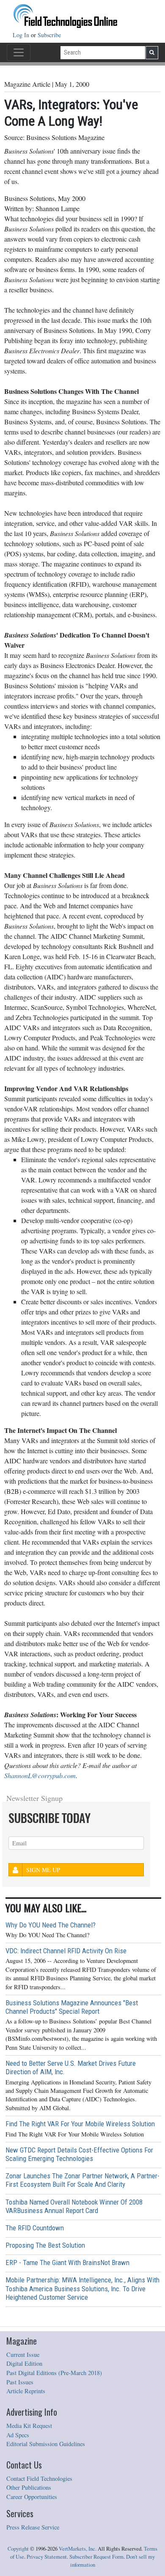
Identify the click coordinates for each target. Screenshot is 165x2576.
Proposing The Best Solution (45, 2245)
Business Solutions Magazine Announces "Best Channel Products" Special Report (72, 2007)
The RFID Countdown (35, 2228)
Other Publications (29, 2487)
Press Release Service (33, 2527)
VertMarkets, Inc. (78, 2549)
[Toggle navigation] (19, 52)
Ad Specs (18, 2435)
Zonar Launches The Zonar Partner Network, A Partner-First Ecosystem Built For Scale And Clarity (82, 2180)
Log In (22, 35)
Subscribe (49, 35)
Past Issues (20, 2382)
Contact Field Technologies (39, 2478)
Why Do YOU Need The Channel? (51, 1925)
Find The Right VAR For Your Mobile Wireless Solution (80, 2124)
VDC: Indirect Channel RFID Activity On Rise (66, 1951)
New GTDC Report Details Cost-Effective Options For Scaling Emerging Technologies (79, 2154)
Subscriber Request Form (96, 2557)
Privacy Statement (47, 2557)
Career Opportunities (32, 2497)
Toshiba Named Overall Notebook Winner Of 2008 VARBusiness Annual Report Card (74, 2206)
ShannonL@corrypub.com (40, 1775)
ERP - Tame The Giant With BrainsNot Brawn (67, 2263)
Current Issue (23, 2355)
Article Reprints (26, 2391)
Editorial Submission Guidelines (46, 2444)
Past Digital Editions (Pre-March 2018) (54, 2373)
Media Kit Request (29, 2426)
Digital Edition (24, 2363)
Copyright (18, 2549)
